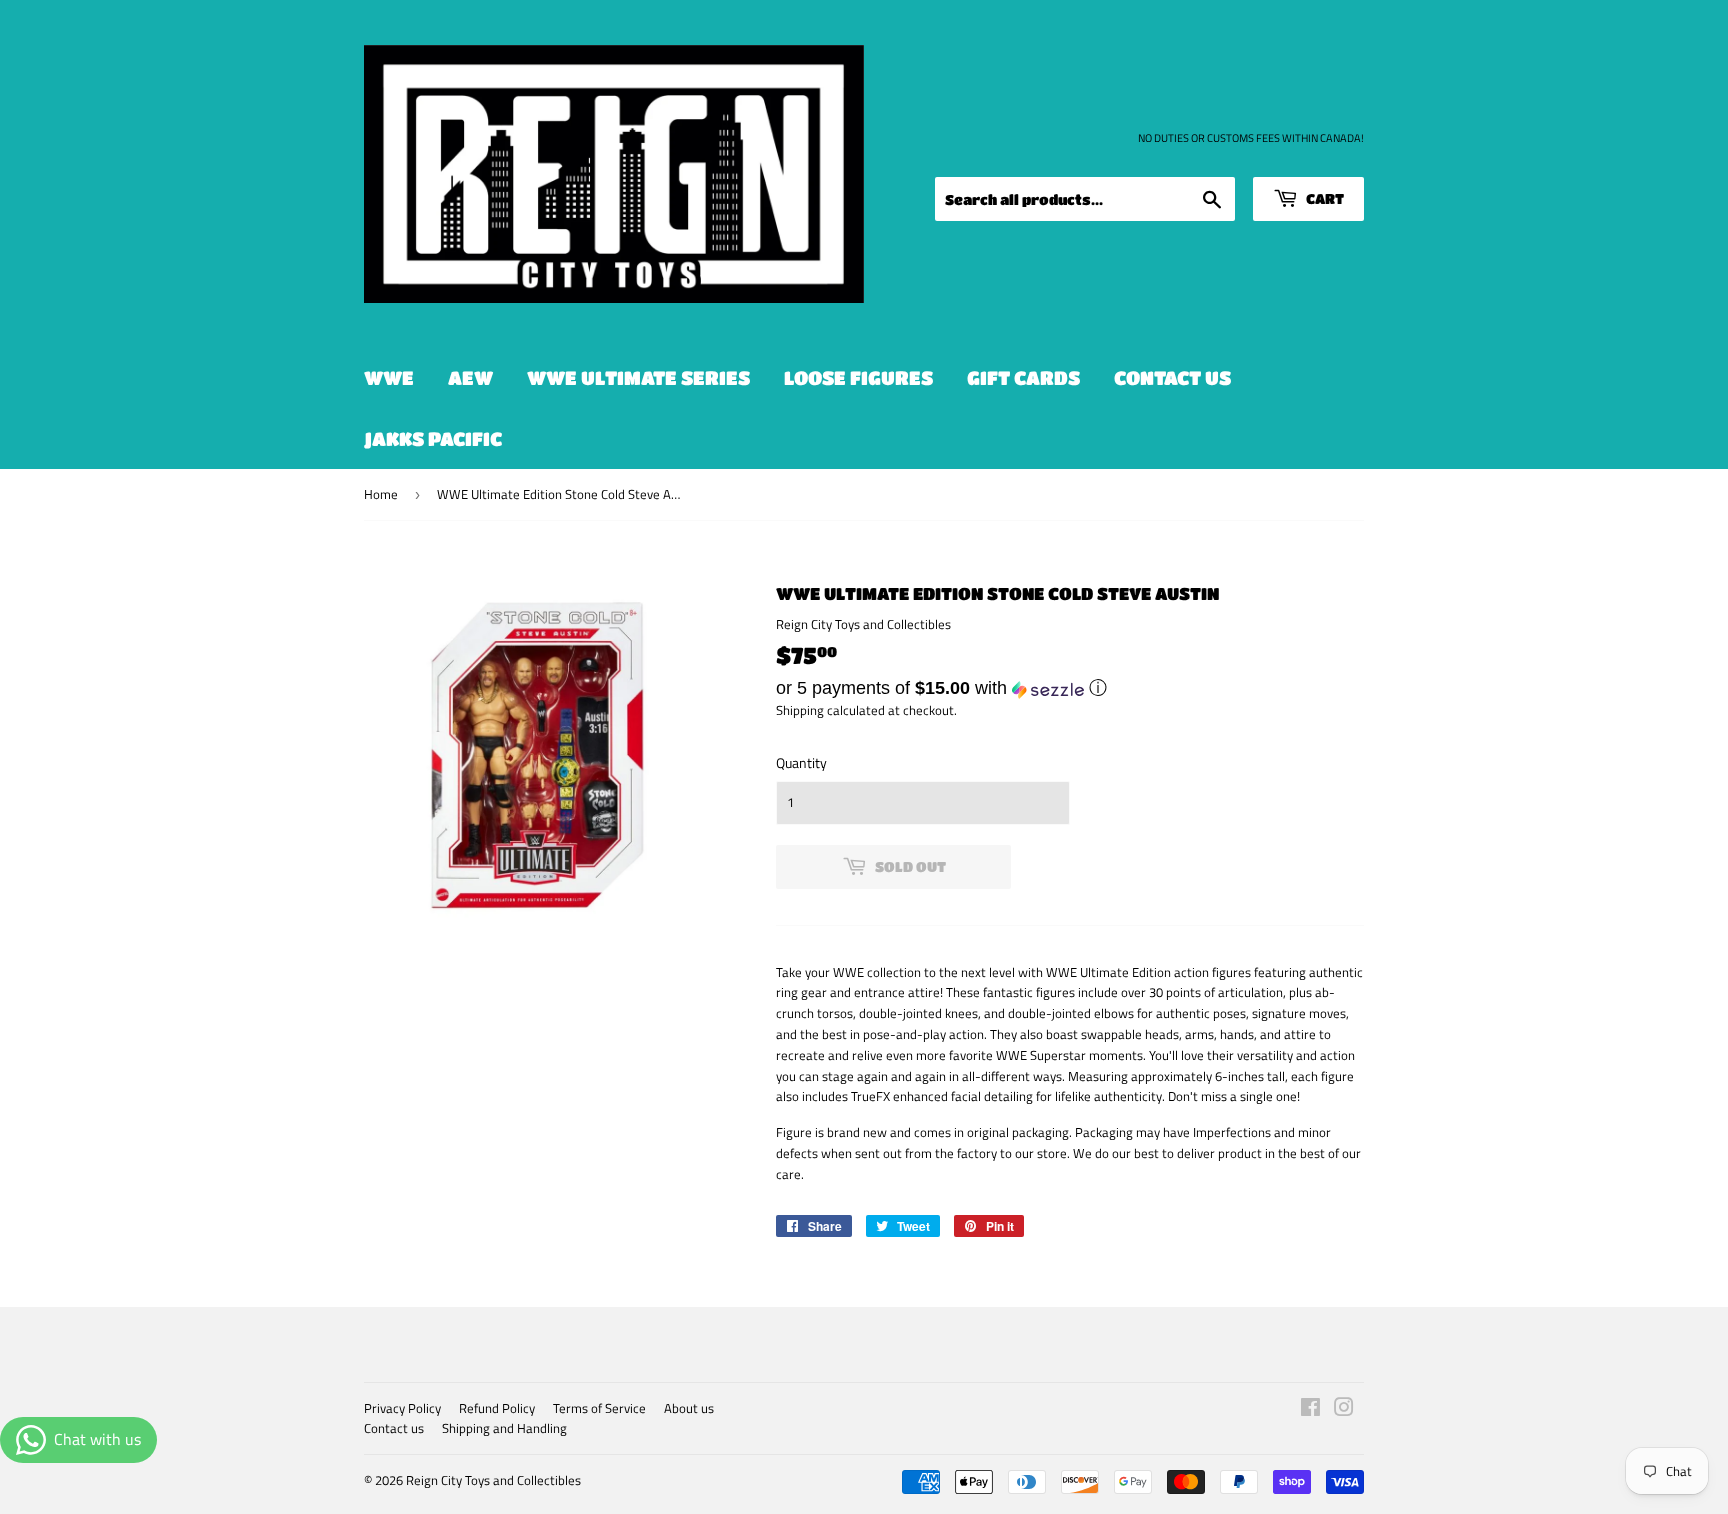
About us (689, 1408)
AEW (470, 377)
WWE (389, 377)
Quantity (801, 762)
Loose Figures (858, 377)
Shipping (800, 710)
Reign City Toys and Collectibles (493, 1480)
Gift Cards (1023, 377)
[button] (1070, 688)
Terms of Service (599, 1408)
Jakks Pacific (433, 438)
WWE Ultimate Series (638, 377)
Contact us (1172, 377)
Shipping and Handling (504, 1428)
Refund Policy (497, 1408)
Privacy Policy (402, 1408)
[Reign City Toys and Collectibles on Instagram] (1344, 1410)
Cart (1323, 198)
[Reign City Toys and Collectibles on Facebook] (1310, 1410)
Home (381, 494)
